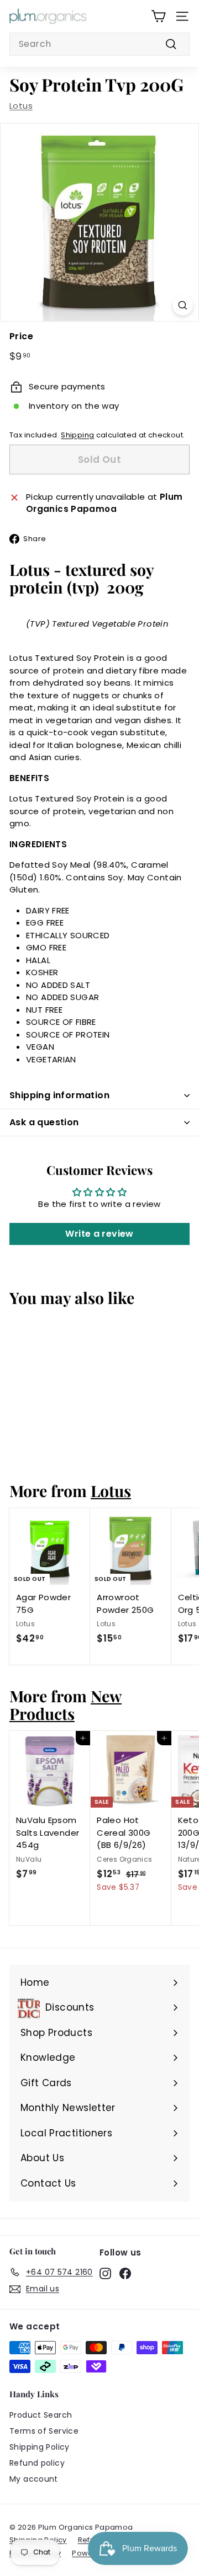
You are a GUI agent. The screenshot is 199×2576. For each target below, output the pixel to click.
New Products (66, 1704)
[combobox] (99, 44)
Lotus (21, 106)
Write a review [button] (99, 1234)
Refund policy (37, 2463)
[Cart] (158, 16)
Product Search (41, 2415)
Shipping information (59, 1095)
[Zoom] (183, 305)
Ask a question (44, 1122)
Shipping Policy (40, 2447)
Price (21, 336)
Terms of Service (44, 2431)
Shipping (77, 435)
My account (34, 2479)
